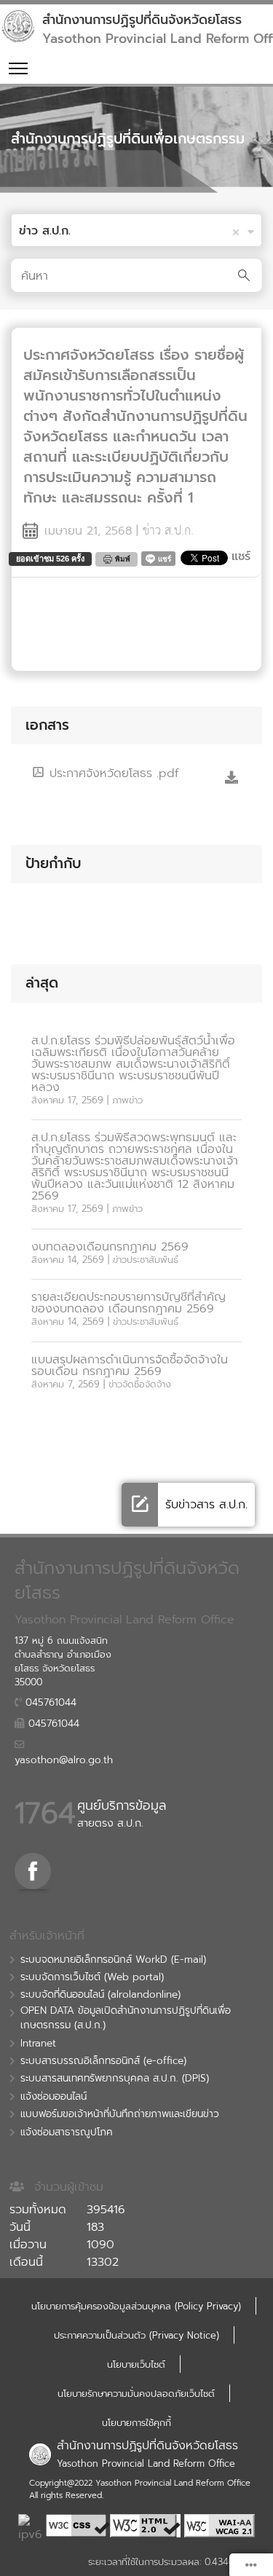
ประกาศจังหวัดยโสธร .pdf (112, 773)
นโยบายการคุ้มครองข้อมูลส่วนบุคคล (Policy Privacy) (136, 2306)
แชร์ (241, 556)
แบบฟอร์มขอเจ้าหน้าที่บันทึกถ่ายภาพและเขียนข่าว (120, 2114)
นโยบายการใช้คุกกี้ (136, 2423)
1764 (45, 1813)
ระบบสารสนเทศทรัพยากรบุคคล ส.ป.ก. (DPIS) (115, 2079)
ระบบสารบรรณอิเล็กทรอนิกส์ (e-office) (103, 2061)
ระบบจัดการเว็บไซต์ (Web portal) (92, 1977)
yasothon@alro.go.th (64, 1760)
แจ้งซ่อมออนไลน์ (54, 2097)
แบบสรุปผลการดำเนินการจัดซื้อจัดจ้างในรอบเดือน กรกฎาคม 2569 (130, 1366)
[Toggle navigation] (18, 68)
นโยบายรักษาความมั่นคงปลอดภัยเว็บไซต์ (136, 2394)
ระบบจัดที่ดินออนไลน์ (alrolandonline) (100, 1995)
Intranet (38, 2044)
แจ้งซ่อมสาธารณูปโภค (67, 2132)
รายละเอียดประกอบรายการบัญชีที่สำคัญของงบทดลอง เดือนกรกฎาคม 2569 (128, 1303)
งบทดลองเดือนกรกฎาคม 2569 (110, 1247)
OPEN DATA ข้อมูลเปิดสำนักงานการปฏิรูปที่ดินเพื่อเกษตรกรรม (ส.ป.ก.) (126, 2018)
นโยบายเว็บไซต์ (136, 2364)
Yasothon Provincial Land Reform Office (146, 2463)
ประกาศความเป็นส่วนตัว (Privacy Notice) (136, 2335)
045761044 (49, 1703)
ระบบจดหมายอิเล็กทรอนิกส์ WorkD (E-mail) (113, 1960)
